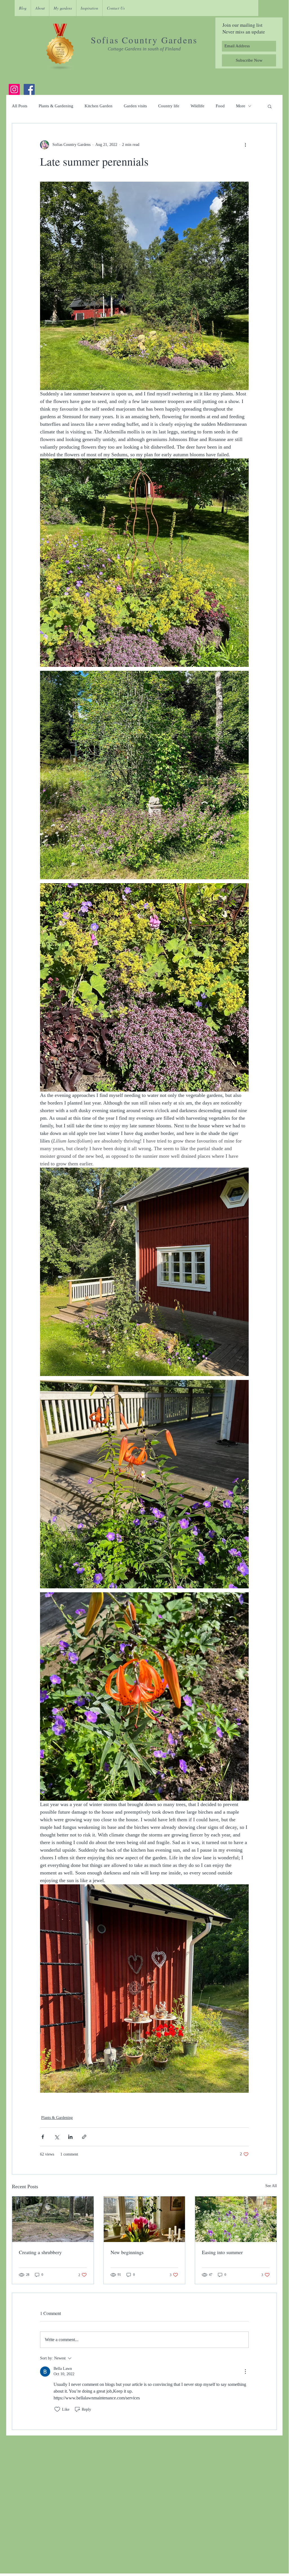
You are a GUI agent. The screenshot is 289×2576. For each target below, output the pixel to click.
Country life (169, 106)
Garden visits (135, 106)
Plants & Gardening (56, 106)
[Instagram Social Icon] (14, 89)
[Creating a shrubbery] (53, 2219)
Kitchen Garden (99, 106)
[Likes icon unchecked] (57, 2409)
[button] (270, 106)
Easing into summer (222, 2252)
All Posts (20, 106)
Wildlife (198, 106)
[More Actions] (245, 2372)
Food (220, 106)
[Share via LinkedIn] (70, 2137)
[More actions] (245, 145)
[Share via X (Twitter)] (57, 2137)
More (241, 106)
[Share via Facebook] (43, 2137)
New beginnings (127, 2252)
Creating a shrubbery (40, 2252)
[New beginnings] (144, 2219)
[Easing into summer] (236, 2219)
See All (271, 2186)
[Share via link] (84, 2137)
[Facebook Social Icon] (29, 89)
